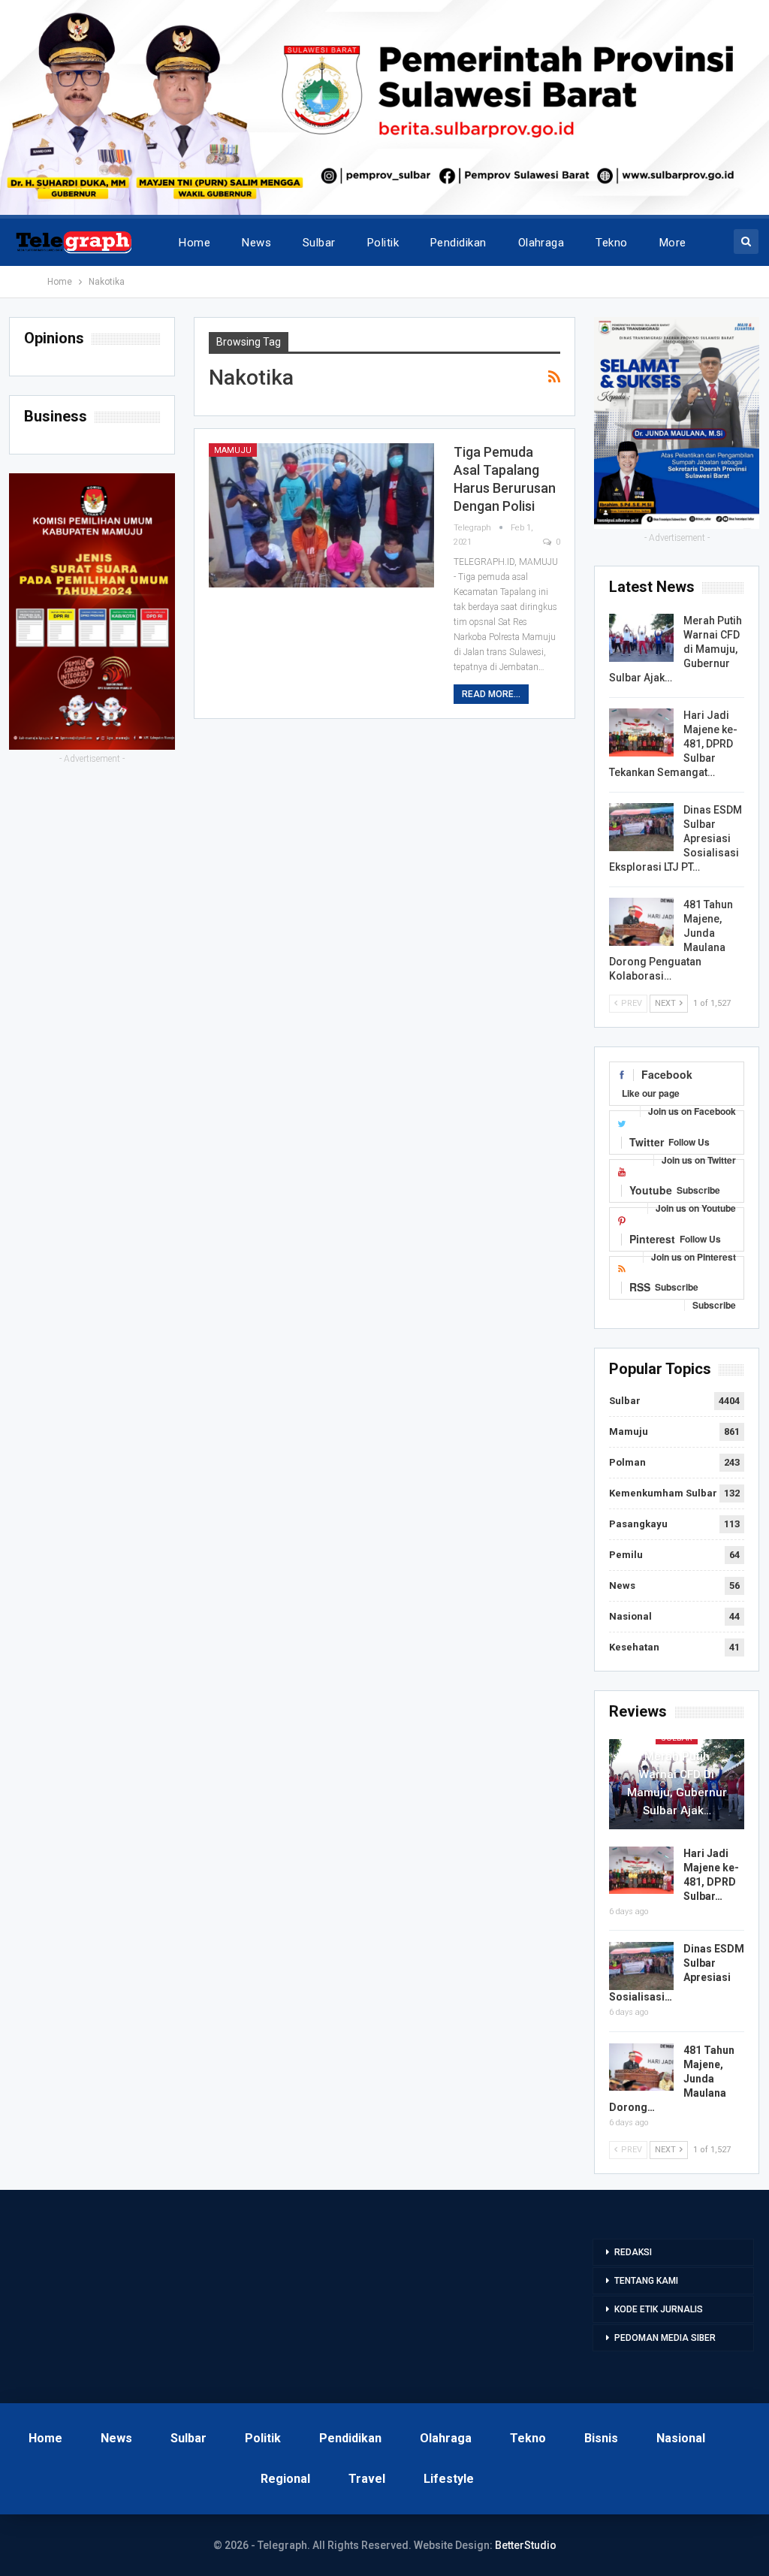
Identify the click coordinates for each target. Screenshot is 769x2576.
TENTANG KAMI (646, 2281)
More (673, 243)
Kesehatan (634, 1647)
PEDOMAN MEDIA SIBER (665, 2338)
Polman (627, 1462)
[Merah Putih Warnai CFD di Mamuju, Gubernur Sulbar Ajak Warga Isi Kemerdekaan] (641, 638)
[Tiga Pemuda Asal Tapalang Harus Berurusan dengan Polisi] (321, 515)
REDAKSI (633, 2252)
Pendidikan (458, 243)
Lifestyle (449, 2479)
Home (195, 243)
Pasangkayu (638, 1524)
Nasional (630, 1616)
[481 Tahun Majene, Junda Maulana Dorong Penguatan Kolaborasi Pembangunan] (641, 922)
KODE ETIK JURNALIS (659, 2309)
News (256, 243)
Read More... (491, 694)
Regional (285, 2479)
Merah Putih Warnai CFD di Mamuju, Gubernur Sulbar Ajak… (677, 1783)
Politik (383, 243)
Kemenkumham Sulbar (663, 1493)
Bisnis (601, 2438)
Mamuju (233, 450)
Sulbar (319, 243)
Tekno (611, 243)
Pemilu (626, 1555)
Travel (367, 2479)
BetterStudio (526, 2545)
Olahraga (541, 243)
